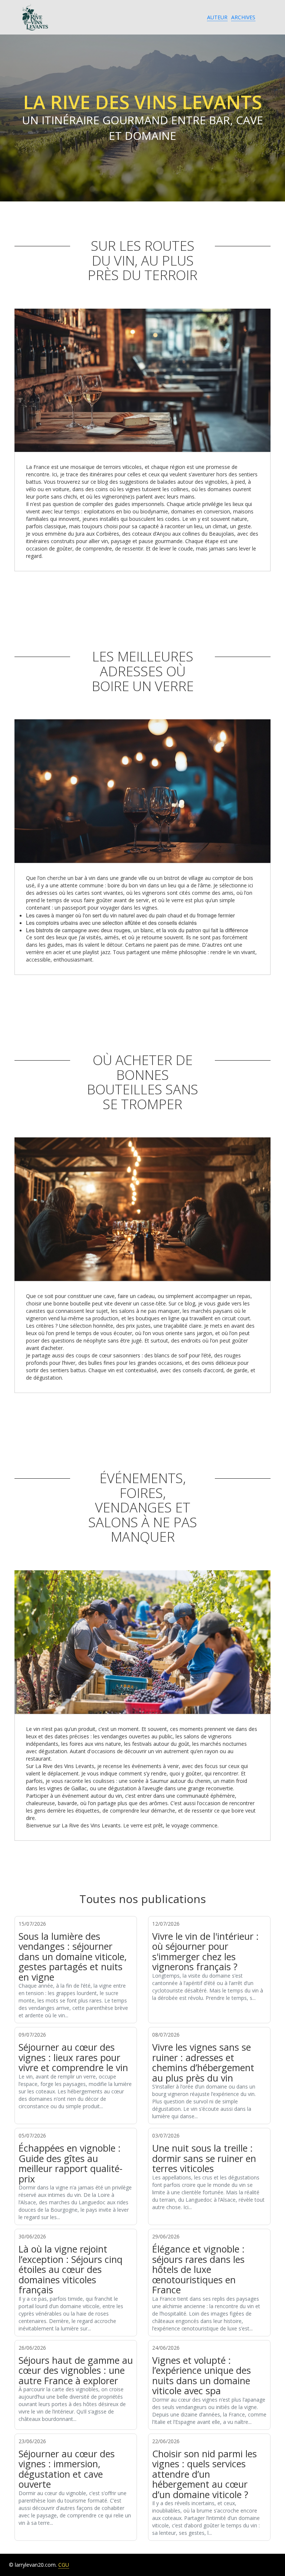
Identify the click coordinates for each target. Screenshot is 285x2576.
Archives (243, 17)
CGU (64, 2565)
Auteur (217, 17)
